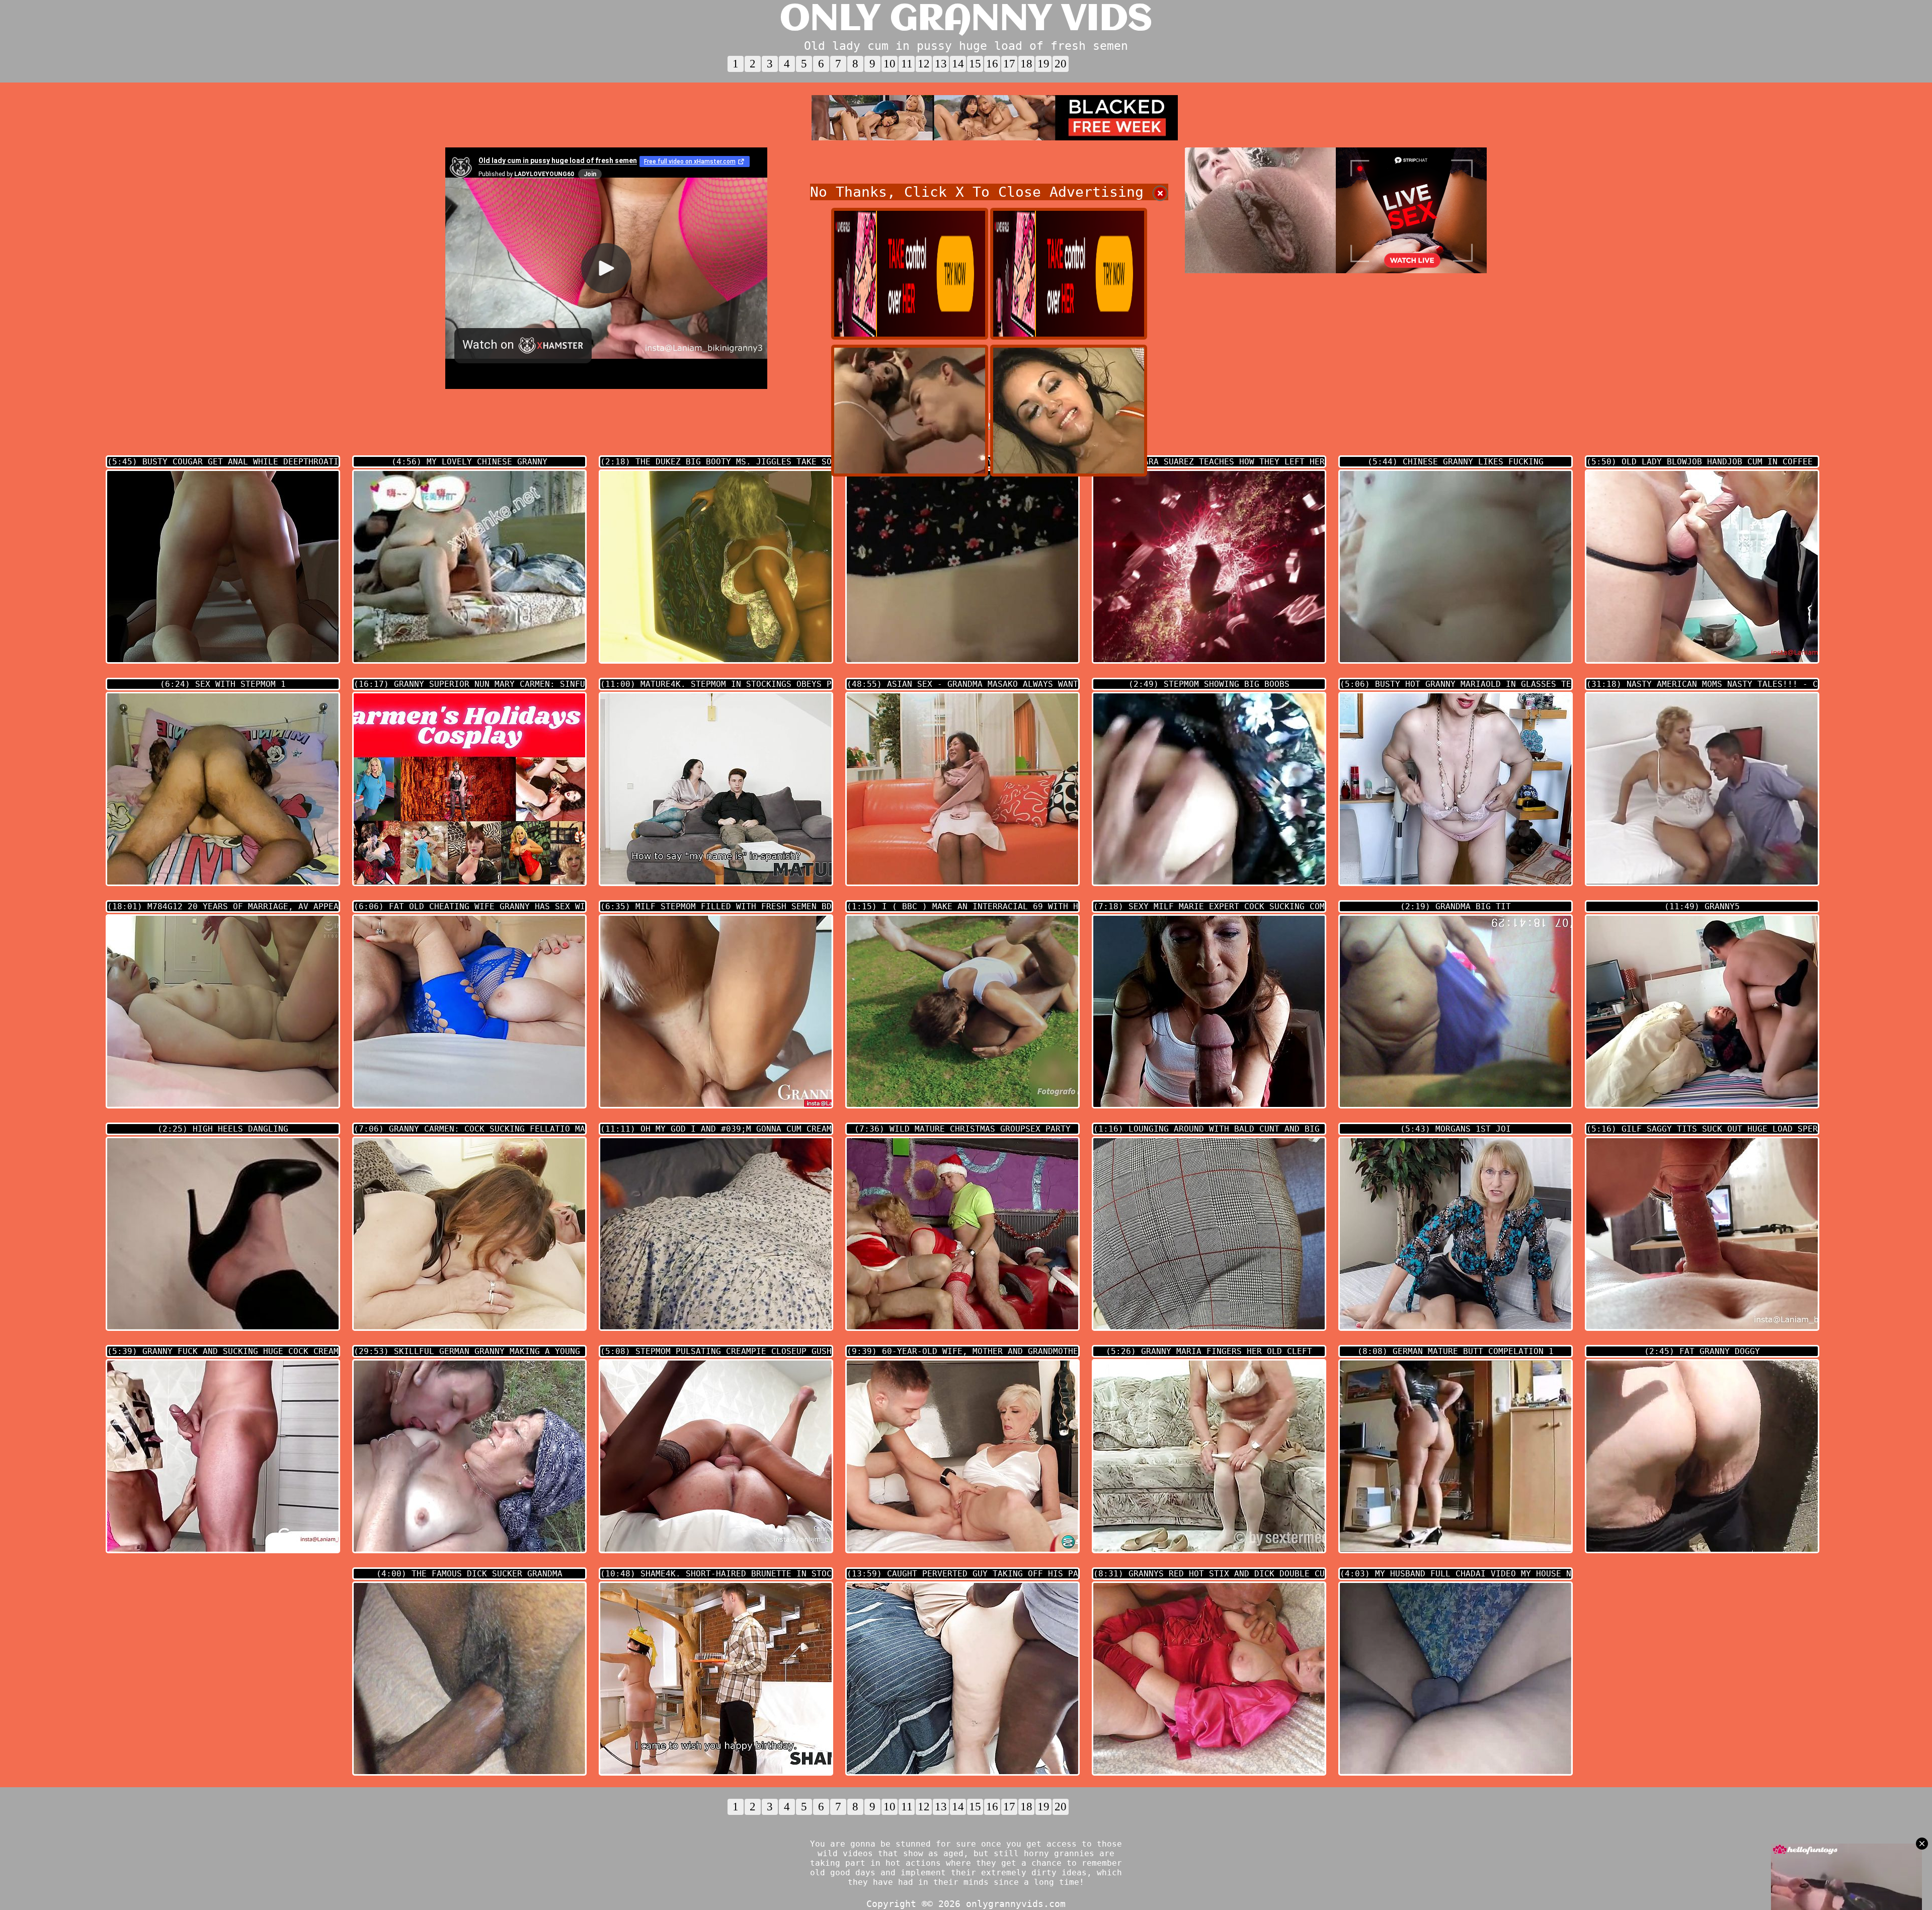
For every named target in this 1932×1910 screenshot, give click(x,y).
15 (975, 64)
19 (1043, 64)
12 (924, 64)
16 (992, 64)
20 (1061, 64)
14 (958, 64)
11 (907, 64)
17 (1009, 64)
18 (1026, 64)
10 (890, 64)
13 (941, 64)
